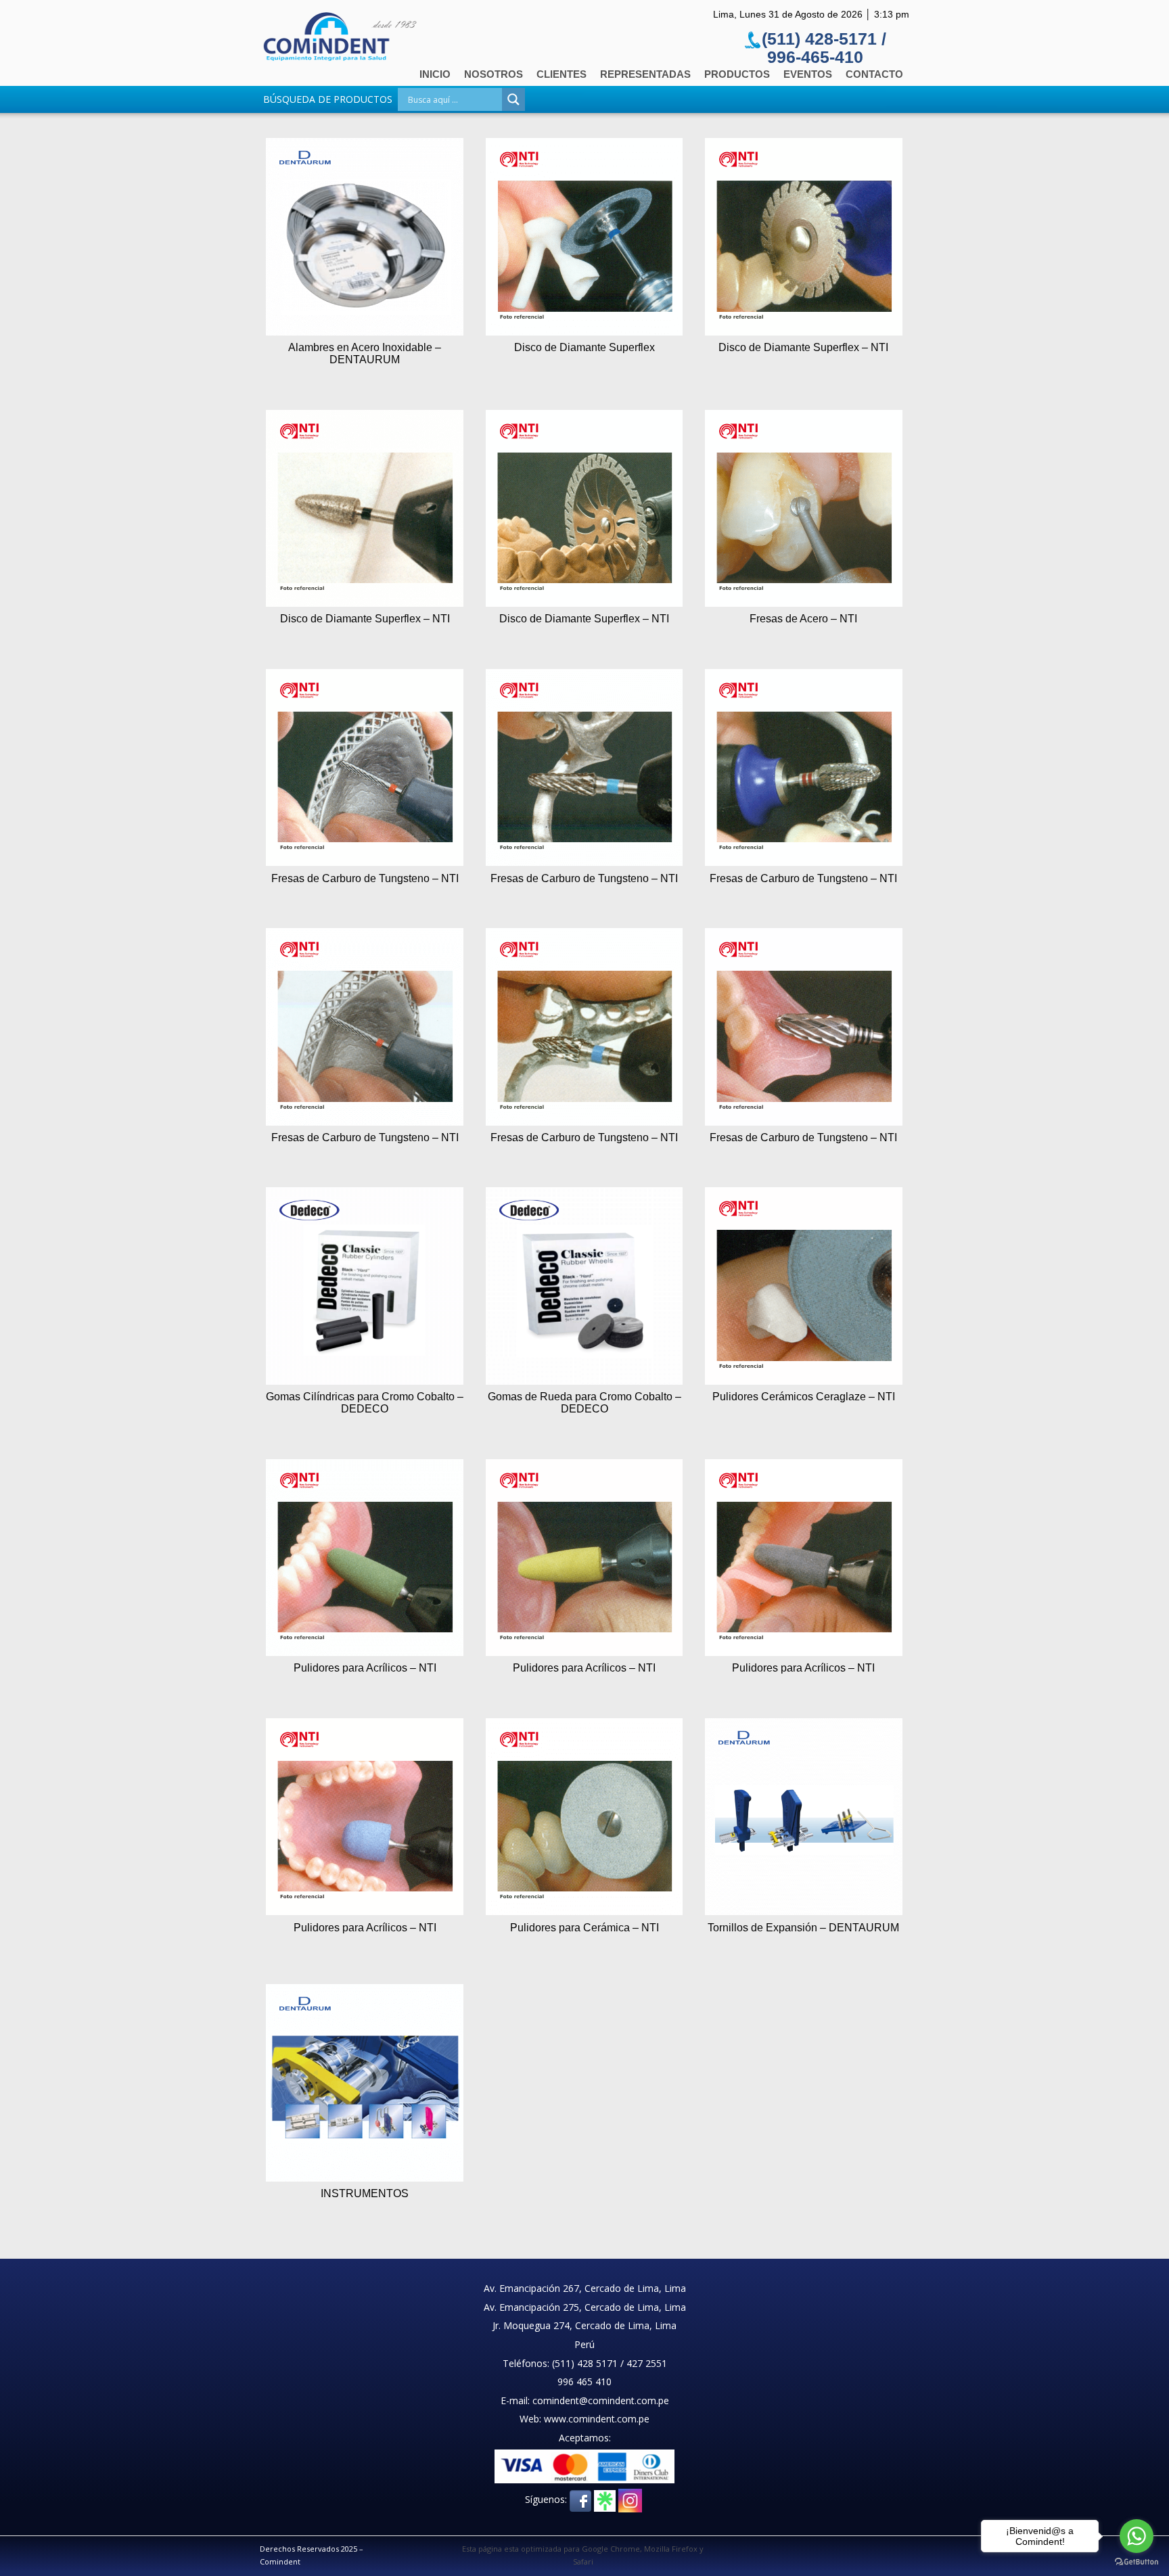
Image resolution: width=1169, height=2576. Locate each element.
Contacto (874, 74)
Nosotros (494, 74)
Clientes (561, 74)
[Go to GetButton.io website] (1137, 2562)
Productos (737, 74)
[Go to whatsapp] (1137, 2536)
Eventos (808, 74)
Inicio (435, 74)
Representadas (645, 74)
